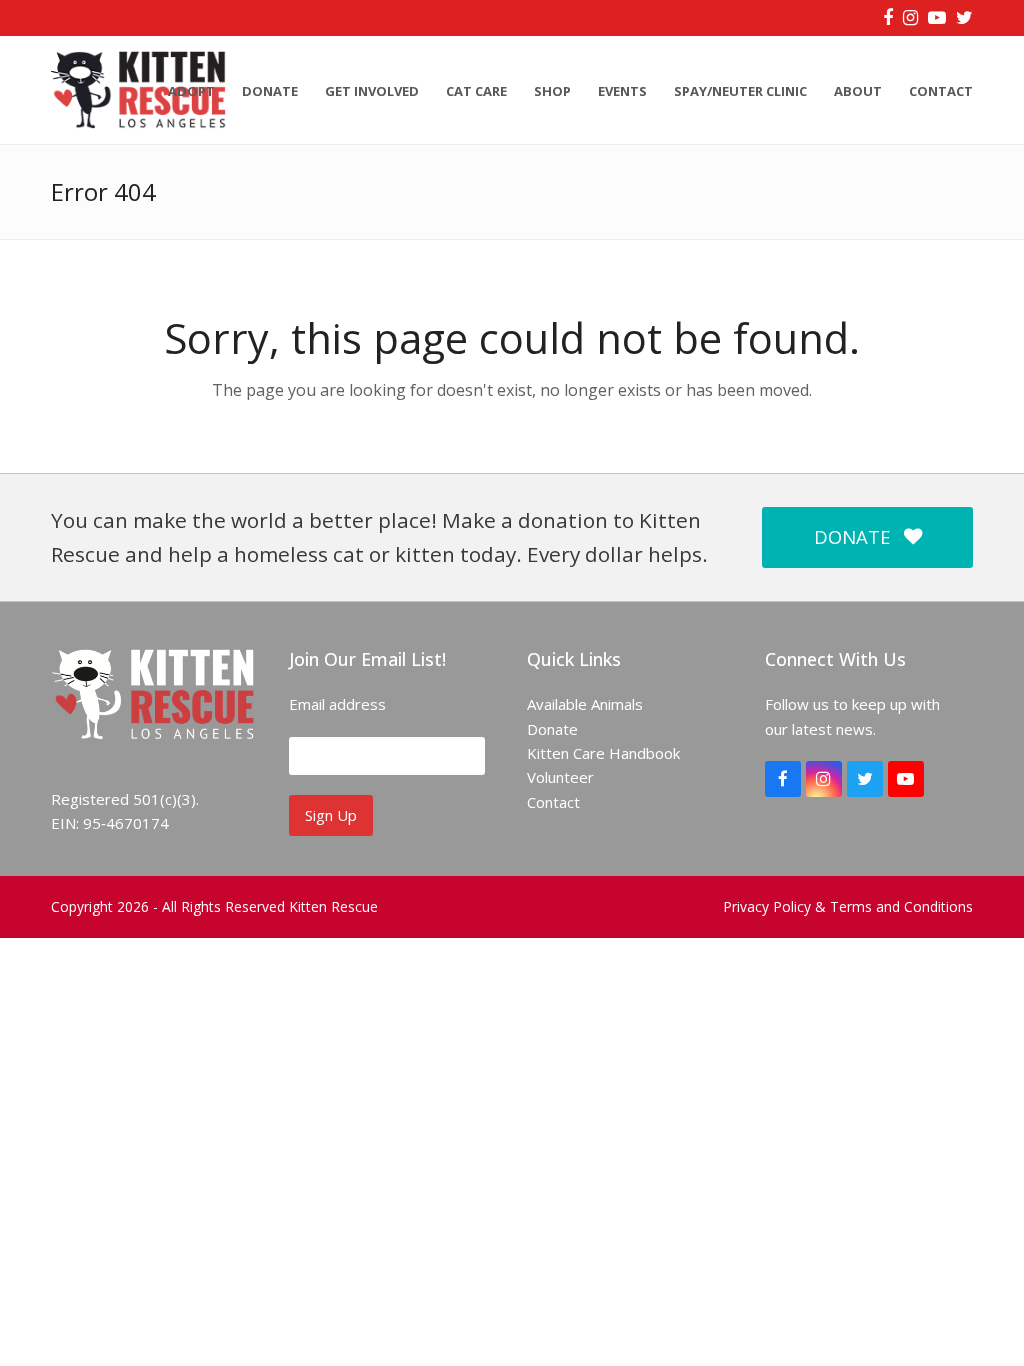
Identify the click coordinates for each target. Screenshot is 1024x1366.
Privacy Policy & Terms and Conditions (848, 906)
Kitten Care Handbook (603, 753)
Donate (552, 729)
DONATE (852, 536)
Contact (553, 802)
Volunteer (560, 777)
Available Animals (585, 704)
